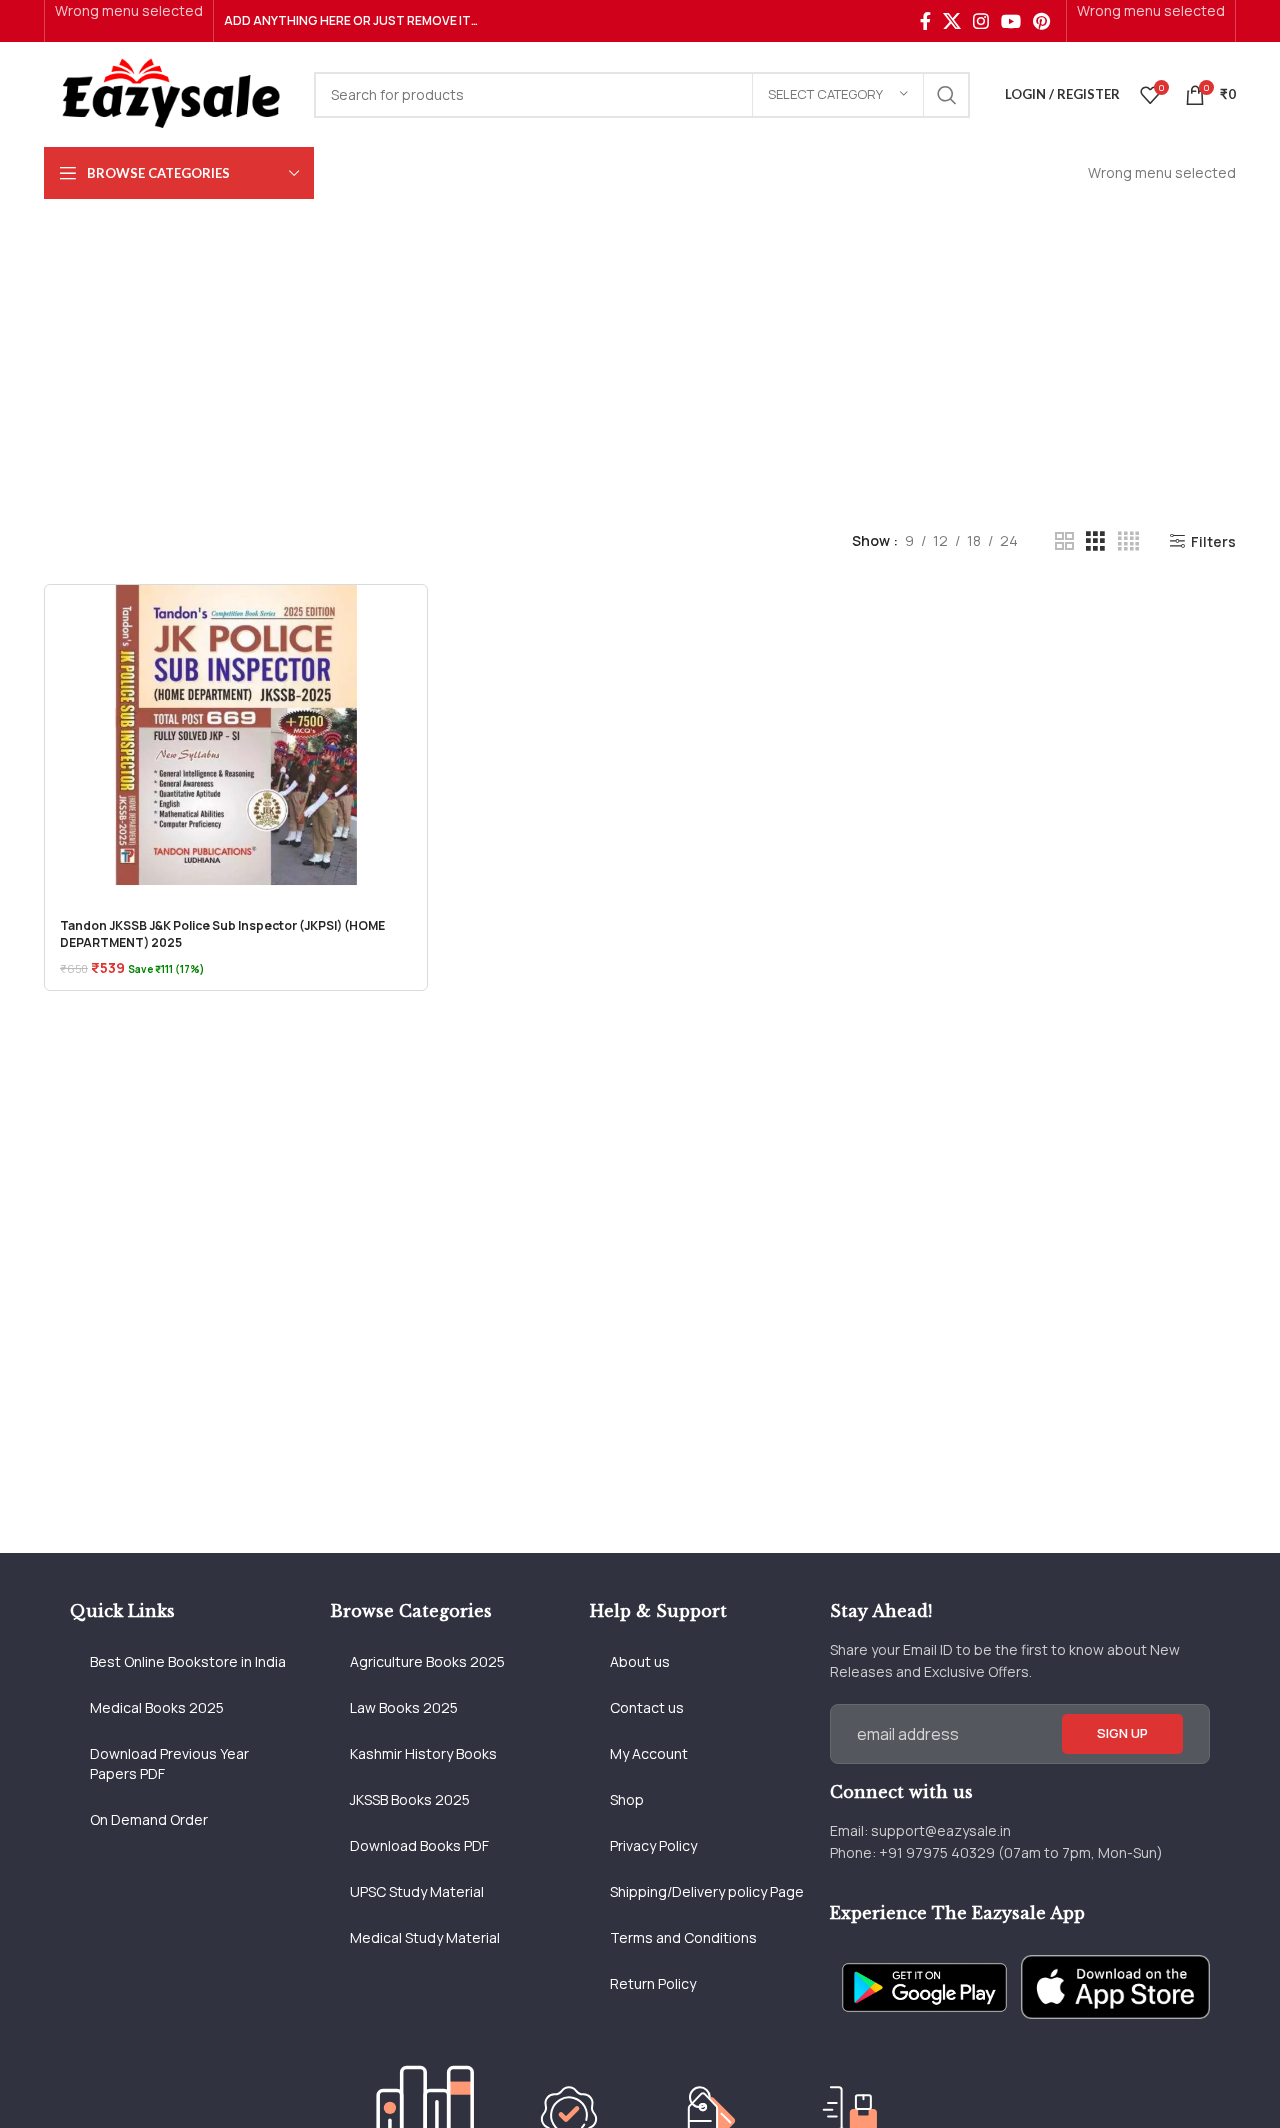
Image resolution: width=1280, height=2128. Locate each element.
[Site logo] (169, 92)
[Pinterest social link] (1041, 21)
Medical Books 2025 (157, 1707)
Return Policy (653, 1983)
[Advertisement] (640, 349)
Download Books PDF (419, 1845)
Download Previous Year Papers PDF (169, 1763)
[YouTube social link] (1011, 21)
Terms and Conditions (683, 1937)
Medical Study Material (425, 1937)
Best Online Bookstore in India (188, 1661)
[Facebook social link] (925, 21)
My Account (649, 1753)
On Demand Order (149, 1819)
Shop (627, 1799)
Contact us (647, 1707)
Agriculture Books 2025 (427, 1661)
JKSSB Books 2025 (410, 1799)
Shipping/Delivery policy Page (707, 1891)
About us (640, 1661)
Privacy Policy (653, 1845)
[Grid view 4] (1128, 541)
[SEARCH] (947, 95)
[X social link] (952, 21)
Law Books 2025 (404, 1707)
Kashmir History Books (423, 1753)
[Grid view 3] (1095, 541)
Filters (1213, 541)
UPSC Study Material (417, 1891)
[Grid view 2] (1064, 541)
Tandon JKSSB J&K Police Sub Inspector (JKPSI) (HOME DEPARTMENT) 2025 (222, 934)
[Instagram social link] (981, 21)
